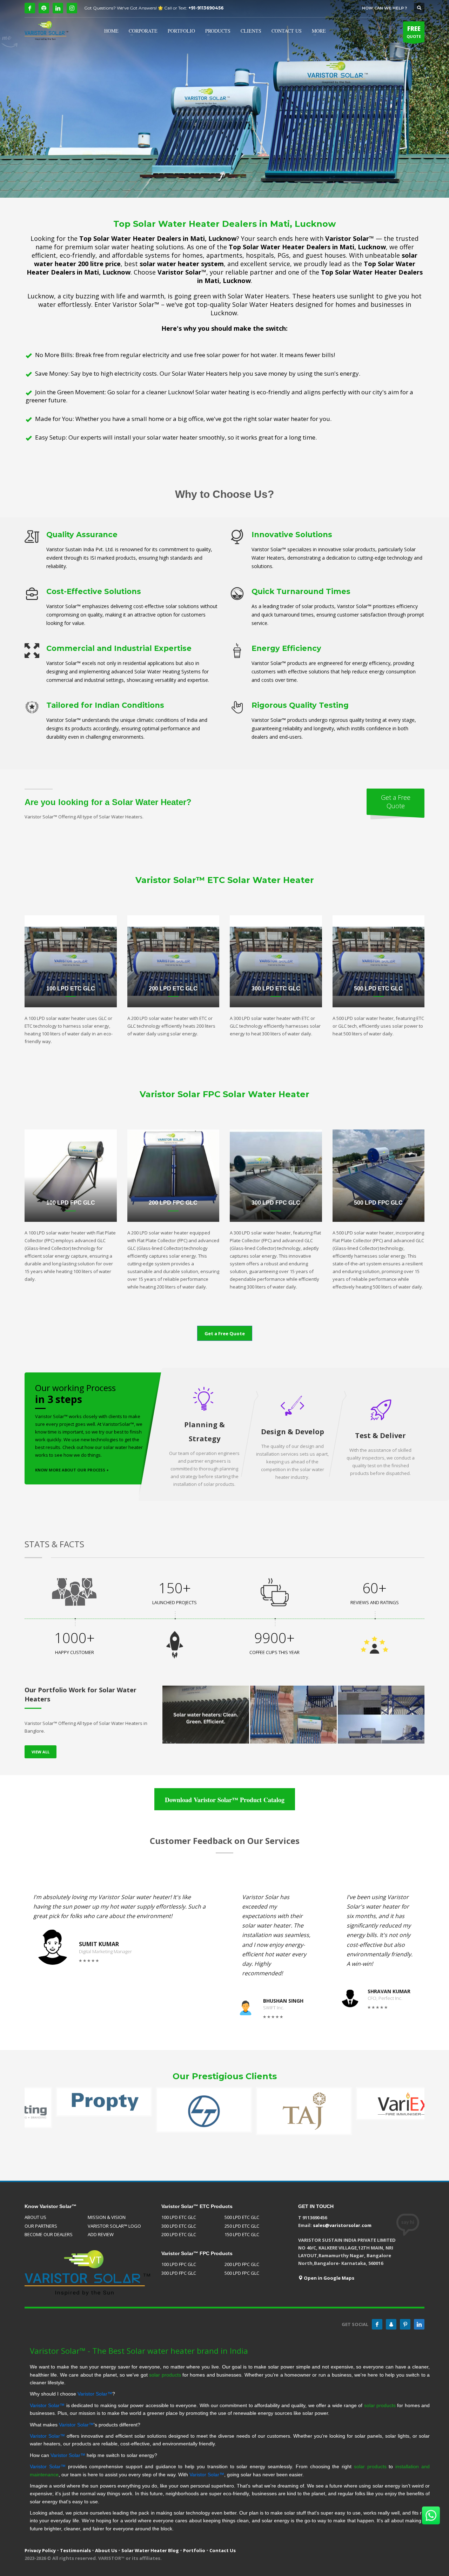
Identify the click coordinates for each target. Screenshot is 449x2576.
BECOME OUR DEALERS (49, 2234)
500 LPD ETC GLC (242, 2217)
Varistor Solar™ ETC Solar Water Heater (225, 880)
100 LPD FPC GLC (179, 2264)
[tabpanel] (224, 99)
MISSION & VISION (107, 2217)
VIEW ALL (41, 1752)
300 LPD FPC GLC (179, 2273)
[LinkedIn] (58, 8)
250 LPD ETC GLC (242, 2226)
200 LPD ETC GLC (179, 2234)
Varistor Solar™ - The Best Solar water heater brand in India (139, 2351)
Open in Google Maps (329, 2278)
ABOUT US (35, 2217)
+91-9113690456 (206, 8)
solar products (165, 2375)
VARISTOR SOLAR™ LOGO (114, 2226)
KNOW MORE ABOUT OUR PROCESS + (72, 1470)
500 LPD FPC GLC (242, 2273)
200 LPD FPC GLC (242, 2264)
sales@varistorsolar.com (342, 2225)
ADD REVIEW (101, 2234)
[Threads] (44, 8)
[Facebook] (30, 8)
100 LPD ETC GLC (179, 2217)
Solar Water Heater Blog (150, 2550)
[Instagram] (72, 8)
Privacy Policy (40, 2550)
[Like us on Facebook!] (377, 2324)
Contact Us (223, 2550)
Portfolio (194, 2550)
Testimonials (75, 2550)
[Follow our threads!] (391, 2324)
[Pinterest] (405, 2324)
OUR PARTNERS (41, 2226)
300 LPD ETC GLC (179, 2226)
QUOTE (414, 32)
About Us (106, 2550)
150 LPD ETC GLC (242, 2234)
